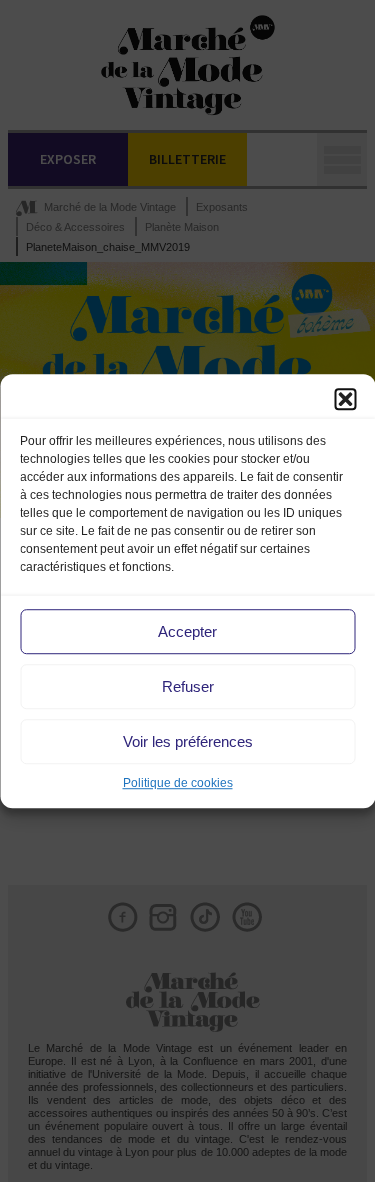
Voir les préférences (188, 741)
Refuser (188, 686)
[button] (345, 399)
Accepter (187, 631)
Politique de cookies (178, 783)
